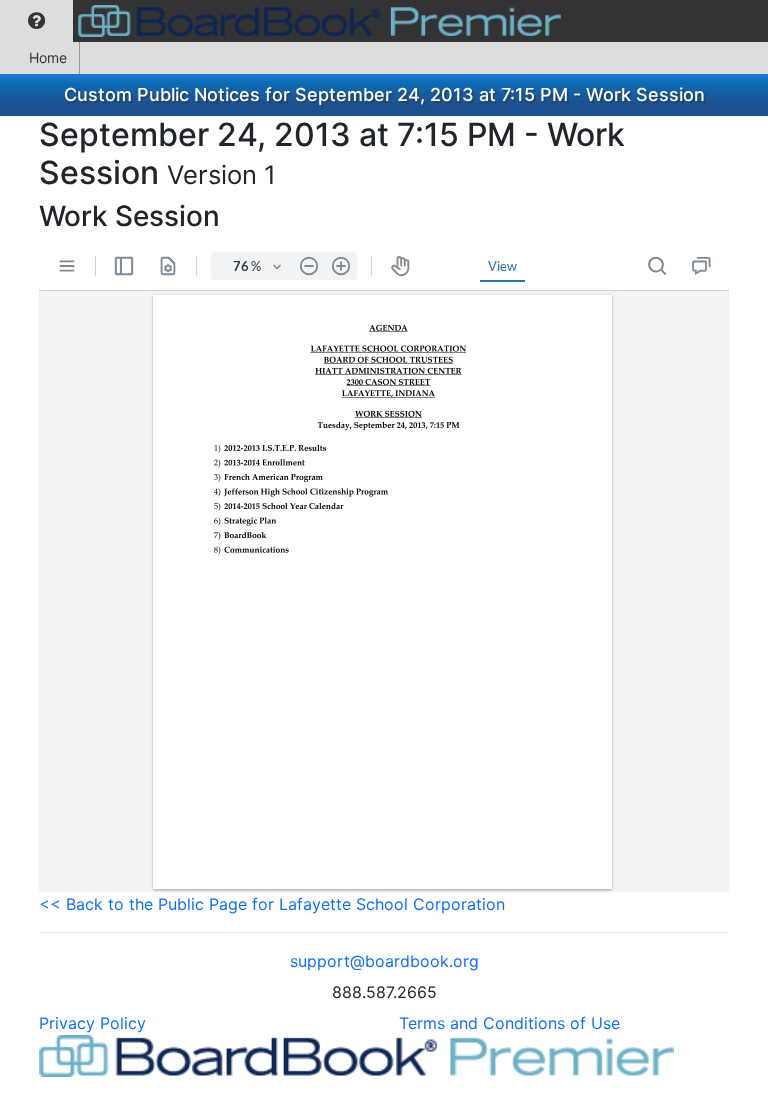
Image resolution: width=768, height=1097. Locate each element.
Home (48, 57)
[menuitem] (36, 21)
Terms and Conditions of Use (509, 1023)
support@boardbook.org (384, 961)
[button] (36, 21)
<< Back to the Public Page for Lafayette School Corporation (272, 904)
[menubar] (285, 21)
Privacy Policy (92, 1023)
